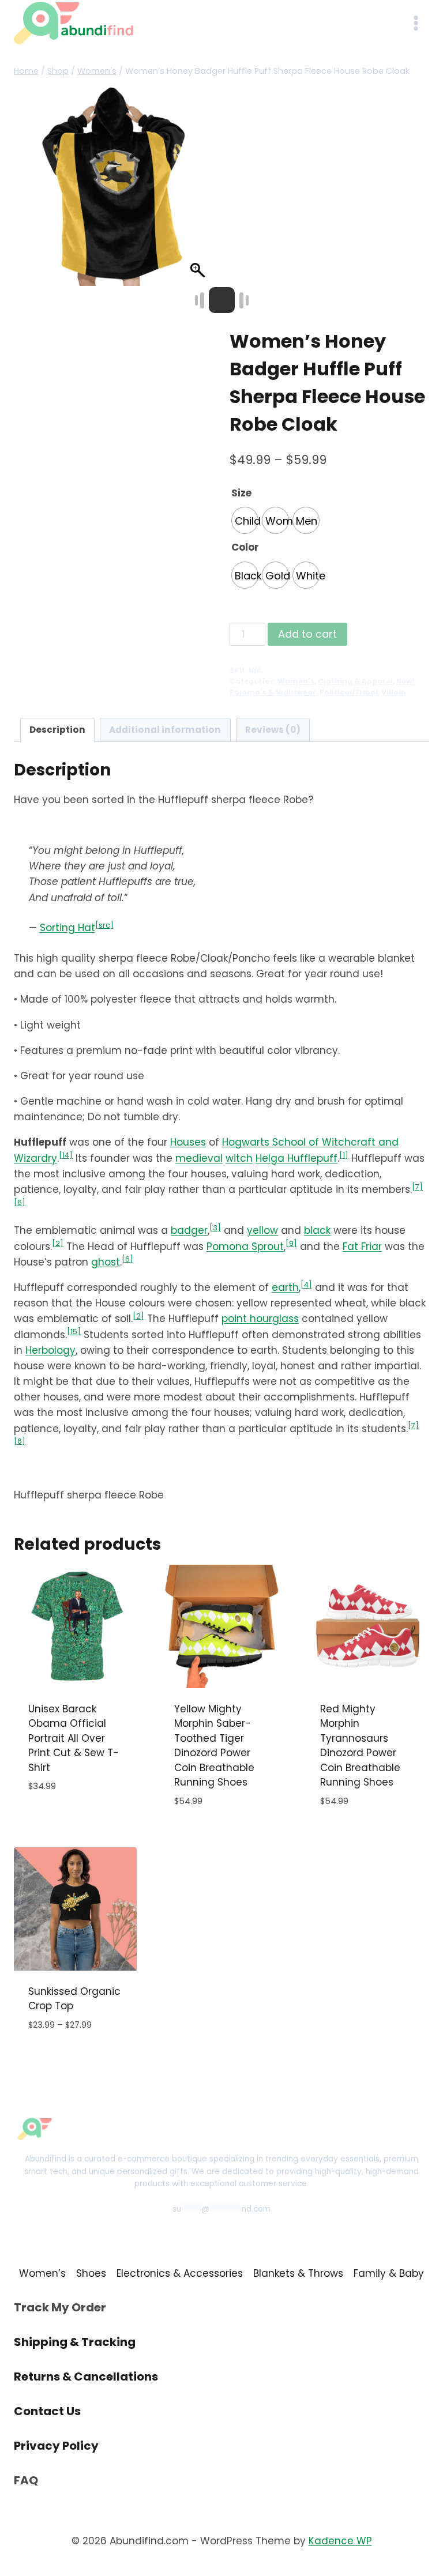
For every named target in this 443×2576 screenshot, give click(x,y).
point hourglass (260, 1319)
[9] (291, 1243)
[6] (20, 1202)
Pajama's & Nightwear (273, 692)
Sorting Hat (67, 928)
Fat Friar (362, 1246)
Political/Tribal (349, 692)
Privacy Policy (56, 2446)
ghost (106, 1262)
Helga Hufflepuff (296, 1158)
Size (241, 493)
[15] (74, 1332)
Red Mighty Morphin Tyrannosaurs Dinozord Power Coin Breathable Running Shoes (360, 1746)
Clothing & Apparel (355, 681)
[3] (215, 1228)
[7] (417, 1187)
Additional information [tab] (165, 730)
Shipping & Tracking (75, 2342)
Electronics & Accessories (180, 2273)
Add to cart (307, 634)
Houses (188, 1142)
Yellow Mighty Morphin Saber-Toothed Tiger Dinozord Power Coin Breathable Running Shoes (214, 1746)
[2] (58, 1243)
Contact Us (47, 2411)
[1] (344, 1155)
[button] (199, 192)
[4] (306, 1285)
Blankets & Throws (298, 2273)
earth (285, 1287)
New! (405, 681)
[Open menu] (416, 23)
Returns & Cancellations (86, 2377)
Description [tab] (57, 730)
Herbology (50, 1350)
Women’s (42, 2273)
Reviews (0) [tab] (273, 730)
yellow (262, 1230)
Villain (394, 692)
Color (245, 547)
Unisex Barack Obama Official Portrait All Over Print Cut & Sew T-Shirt (74, 1738)
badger (189, 1230)
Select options (66, 1821)
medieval (199, 1158)
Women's (296, 681)
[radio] (245, 520)
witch (239, 1158)
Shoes (91, 2273)
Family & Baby (389, 2273)
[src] (104, 925)
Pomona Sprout (245, 1246)
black (317, 1230)
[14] (66, 1155)
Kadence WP (340, 2541)
